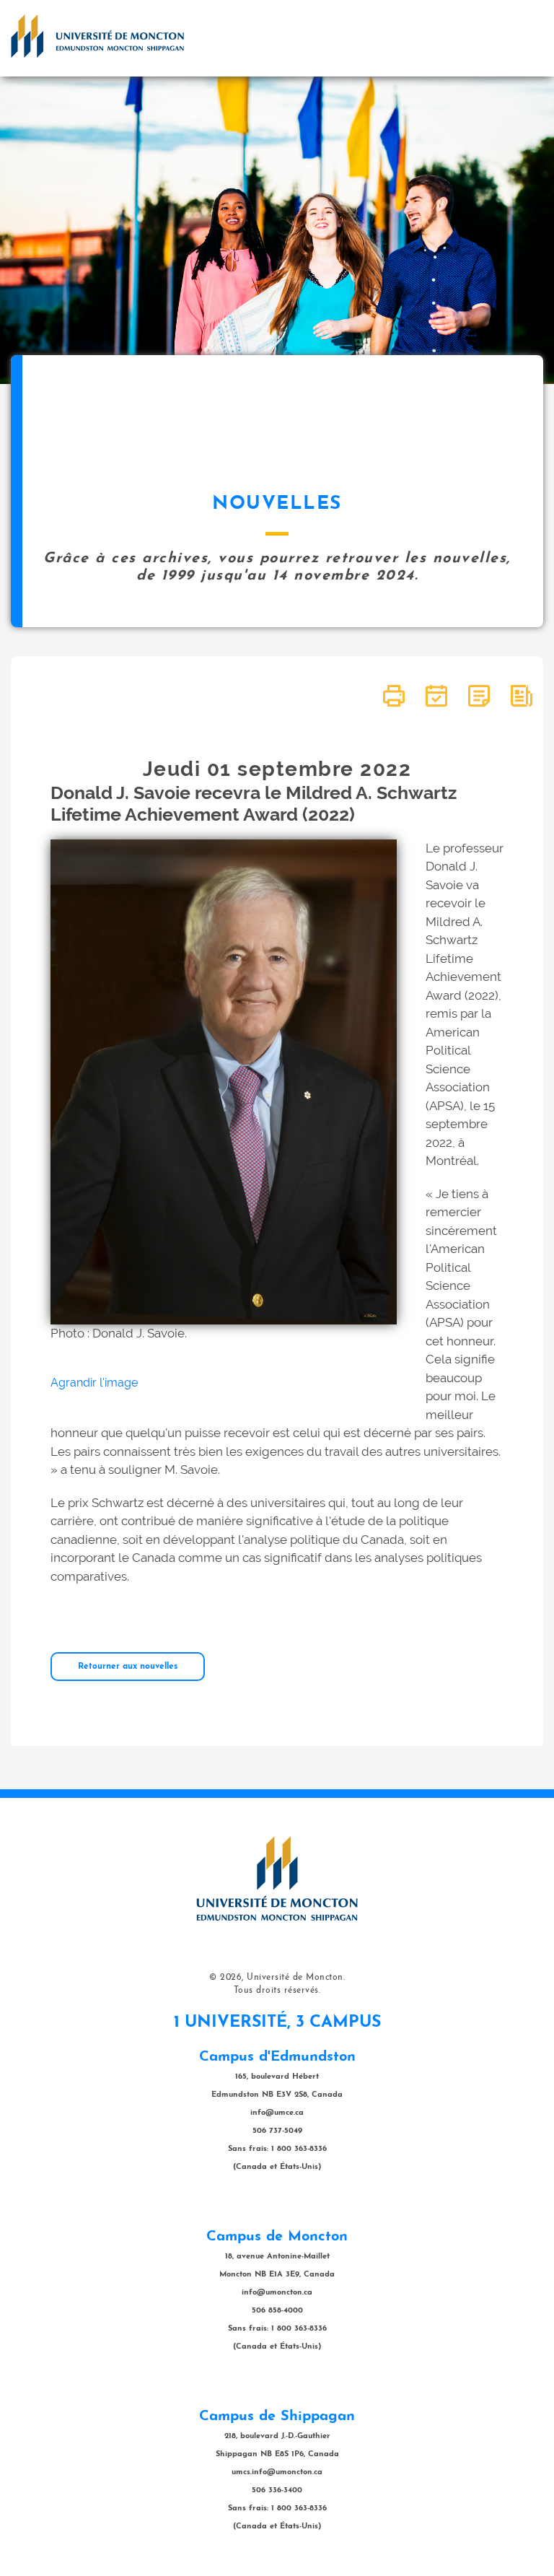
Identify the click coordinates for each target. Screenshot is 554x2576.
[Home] (97, 36)
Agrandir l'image (94, 1383)
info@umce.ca (277, 2113)
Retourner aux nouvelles (128, 1667)
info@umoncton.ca (277, 2293)
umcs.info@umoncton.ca (277, 2472)
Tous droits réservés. (277, 1991)
